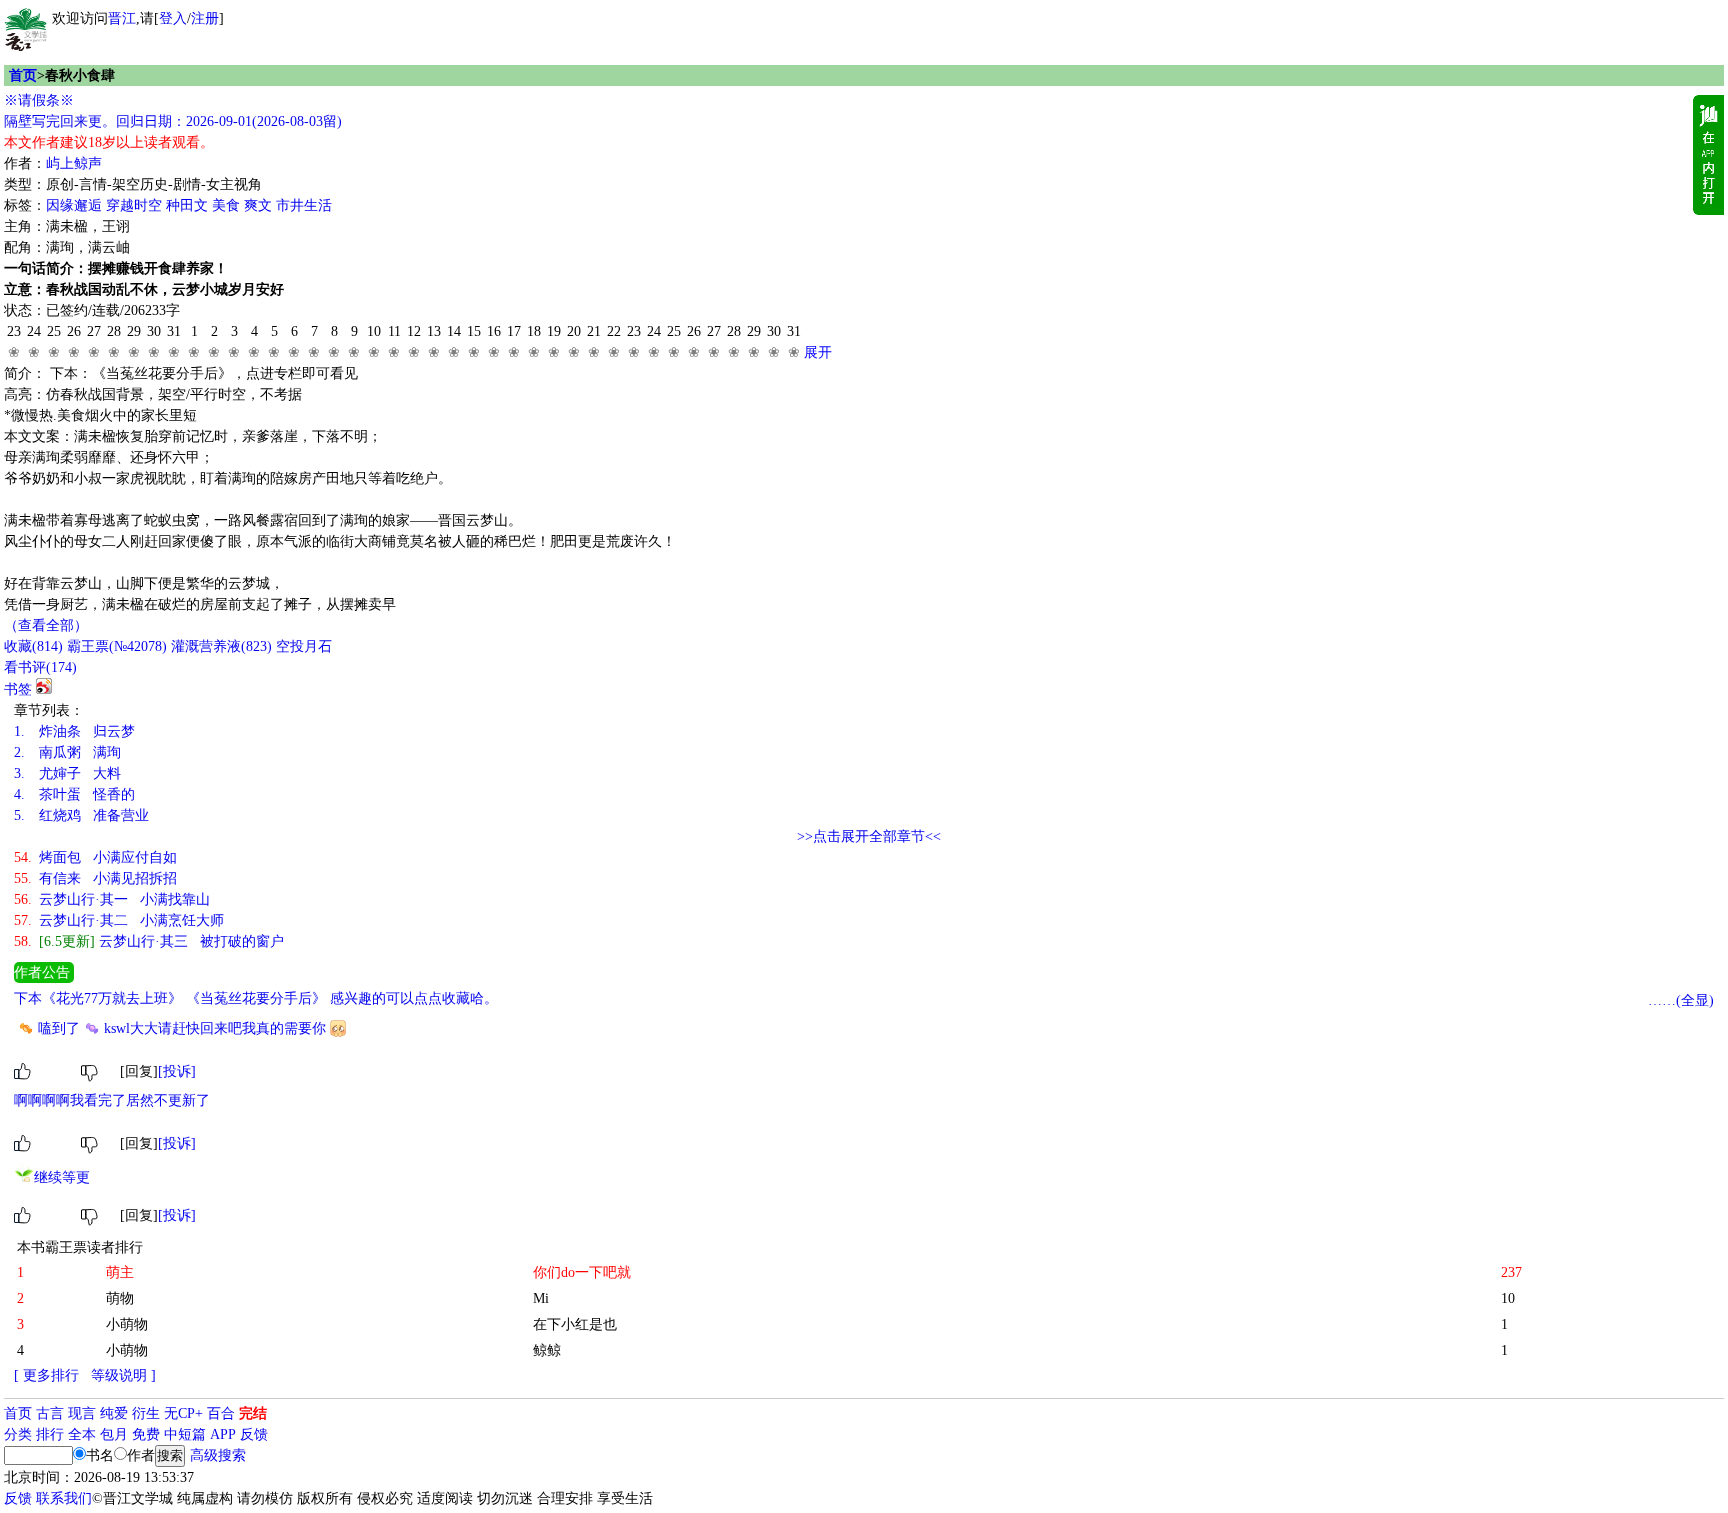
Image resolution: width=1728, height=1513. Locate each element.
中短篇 (185, 1434)
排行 (50, 1434)
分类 (18, 1434)
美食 (226, 205)
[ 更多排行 (46, 1375)
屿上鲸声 (74, 163)
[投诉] (177, 1071)
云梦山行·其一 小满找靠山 (112, 899)
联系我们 (64, 1498)
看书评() (40, 667)
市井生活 (304, 205)
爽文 (258, 205)
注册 (205, 18)
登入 (173, 18)
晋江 (122, 18)
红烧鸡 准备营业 (81, 815)
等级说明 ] (123, 1375)
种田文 (187, 205)
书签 (18, 689)
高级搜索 (218, 1455)
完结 (253, 1413)
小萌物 (127, 1324)
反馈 (254, 1434)
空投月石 (304, 646)
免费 (146, 1434)
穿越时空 (134, 205)
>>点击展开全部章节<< (869, 836)
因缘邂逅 (74, 205)
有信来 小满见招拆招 (95, 878)
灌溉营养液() (221, 646)
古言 (50, 1413)
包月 (114, 1434)
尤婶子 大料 (67, 773)
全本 (82, 1434)
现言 (82, 1413)
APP (223, 1434)
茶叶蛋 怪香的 (74, 794)
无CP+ (183, 1413)
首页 (23, 75)
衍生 (146, 1413)
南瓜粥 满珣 (67, 752)
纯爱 (114, 1413)
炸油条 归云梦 (74, 731)
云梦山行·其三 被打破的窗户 (149, 941)
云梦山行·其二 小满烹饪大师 (119, 920)
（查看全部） (46, 625)
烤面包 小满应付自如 (95, 857)
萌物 (120, 1298)
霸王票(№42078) (117, 646)
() (33, 646)
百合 (221, 1413)
